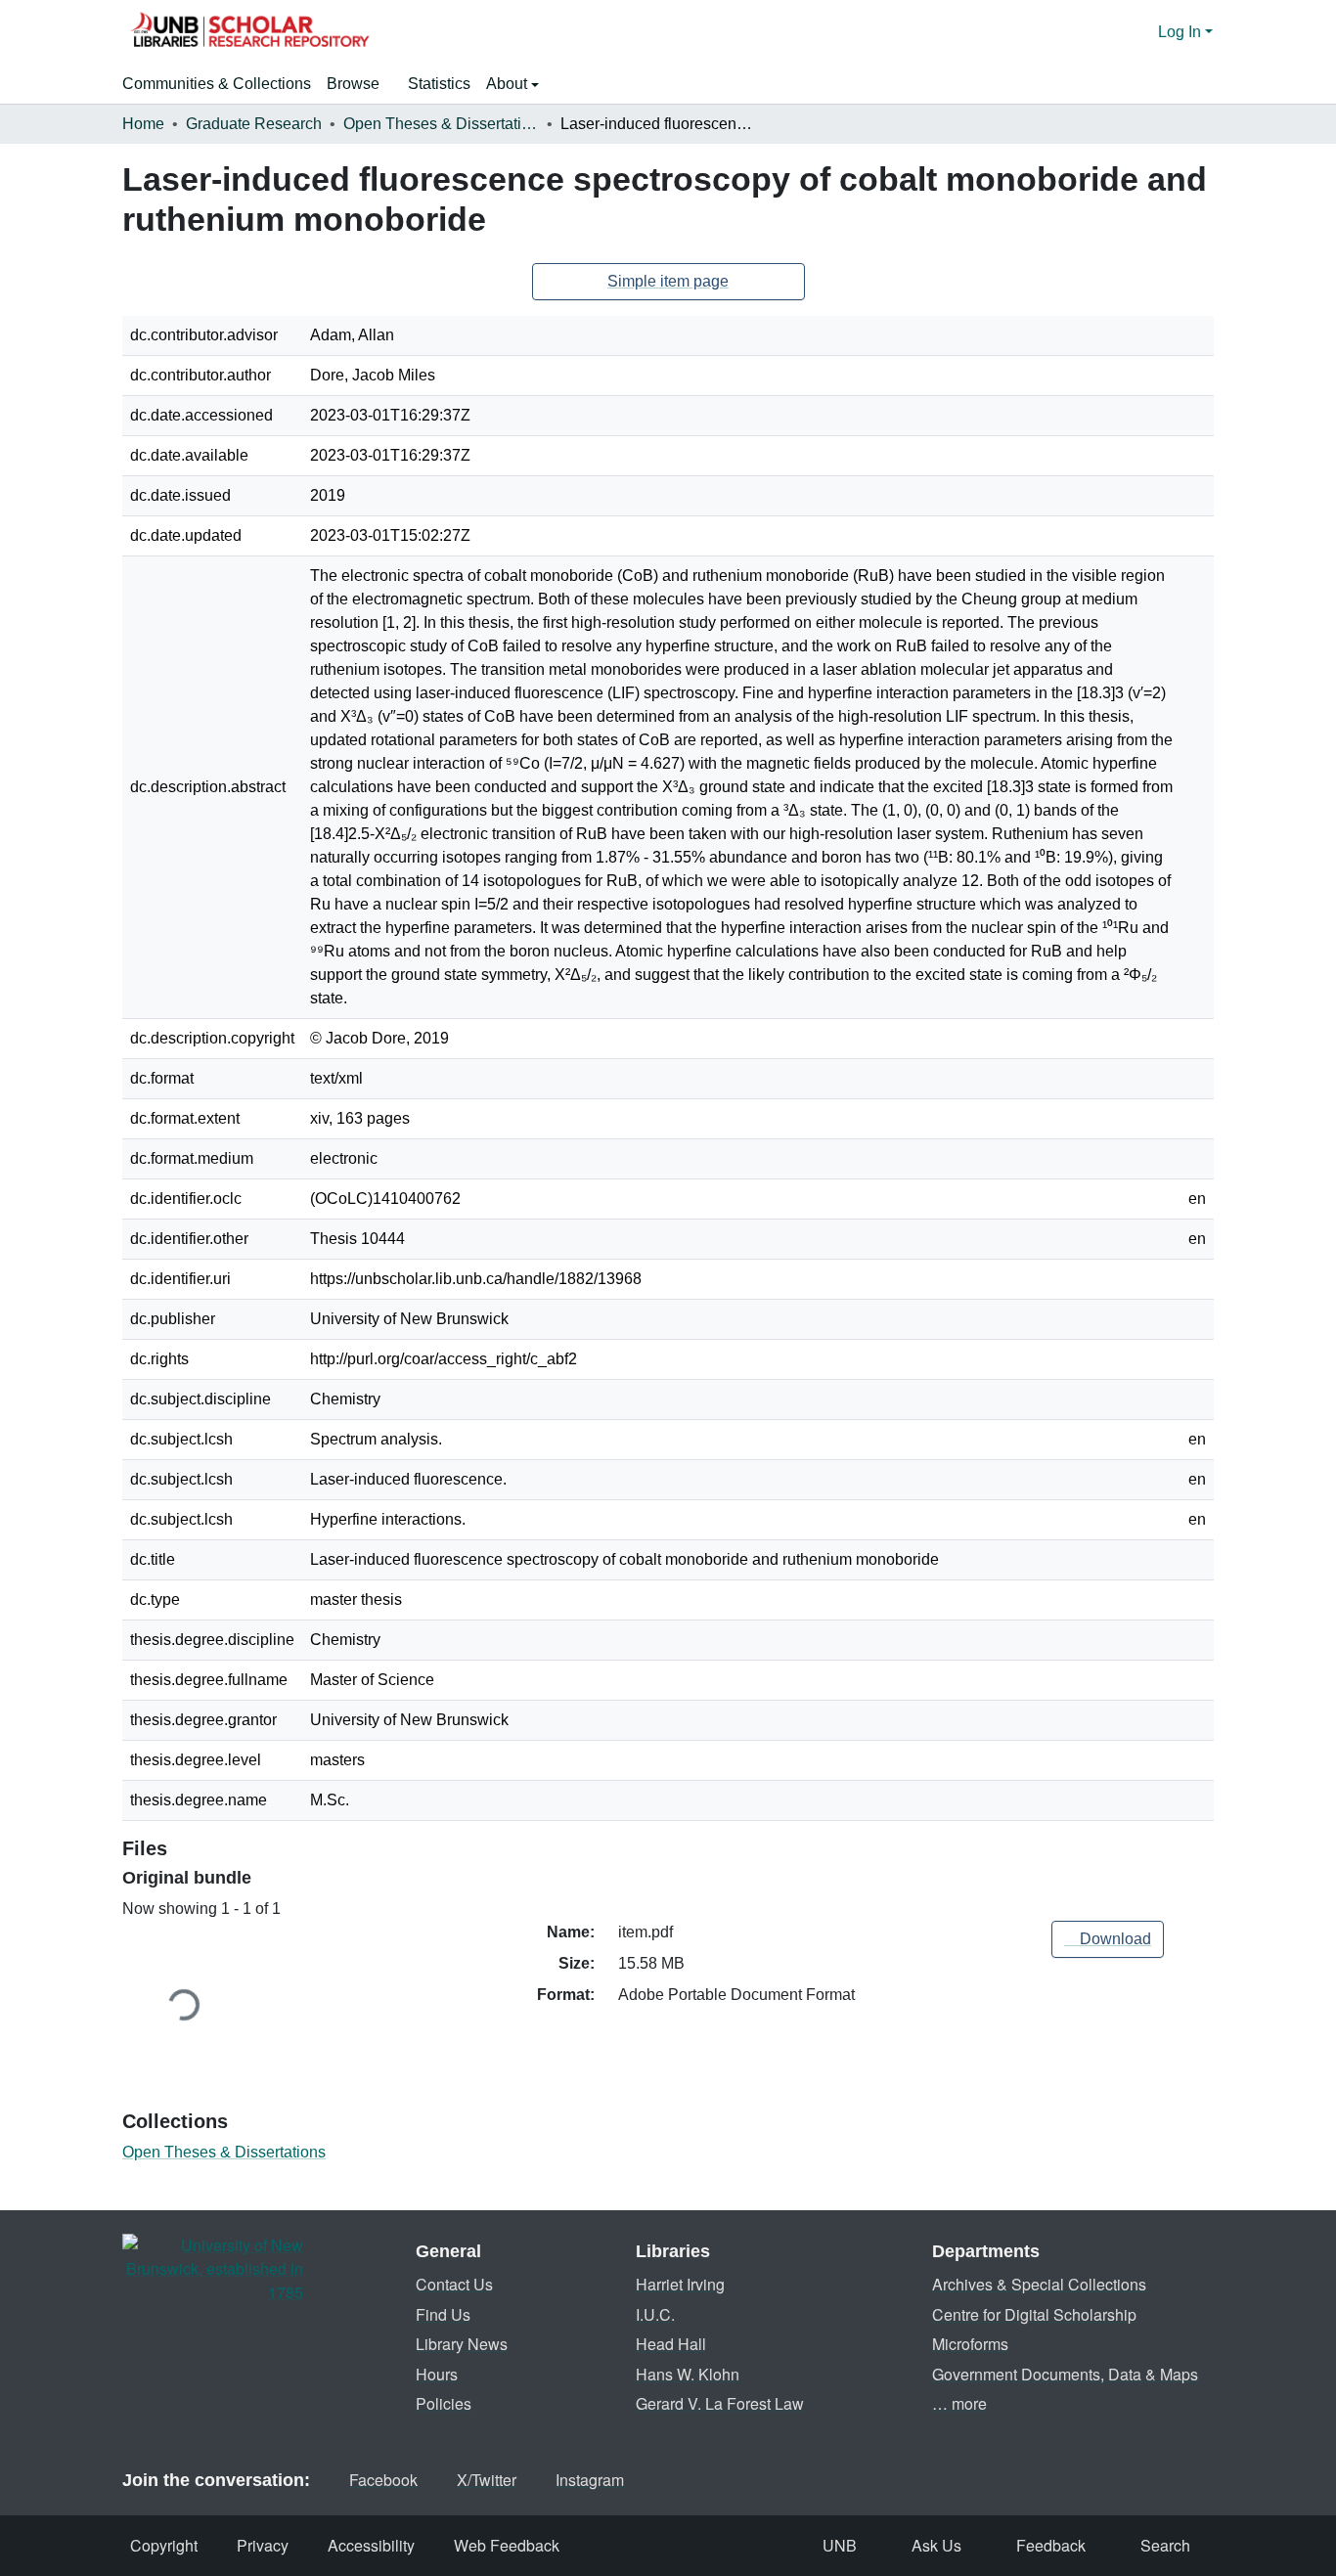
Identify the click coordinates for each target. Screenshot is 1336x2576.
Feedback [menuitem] (1051, 2545)
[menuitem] (359, 84)
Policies (444, 2403)
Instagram (590, 2480)
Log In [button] (1181, 32)
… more (959, 2403)
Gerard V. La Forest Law (720, 2403)
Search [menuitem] (1165, 2545)
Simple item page (668, 281)
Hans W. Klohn (688, 2374)
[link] (1108, 1939)
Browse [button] (353, 84)
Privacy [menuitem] (263, 2545)
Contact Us (454, 2284)
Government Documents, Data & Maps (1065, 2374)
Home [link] (143, 124)
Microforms (970, 2344)
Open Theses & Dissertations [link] (441, 124)
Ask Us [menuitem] (936, 2545)
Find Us (443, 2314)
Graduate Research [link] (254, 124)
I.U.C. (655, 2314)
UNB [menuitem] (840, 2545)
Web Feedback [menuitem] (507, 2545)
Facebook (383, 2480)
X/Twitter (487, 2480)
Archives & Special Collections (1039, 2284)
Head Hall (671, 2344)
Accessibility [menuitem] (371, 2545)
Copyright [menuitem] (164, 2545)
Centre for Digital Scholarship (1034, 2314)
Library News (462, 2344)
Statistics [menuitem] (439, 84)
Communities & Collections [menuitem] (217, 84)
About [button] (509, 84)
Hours (437, 2374)
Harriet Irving (680, 2284)
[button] (249, 32)
